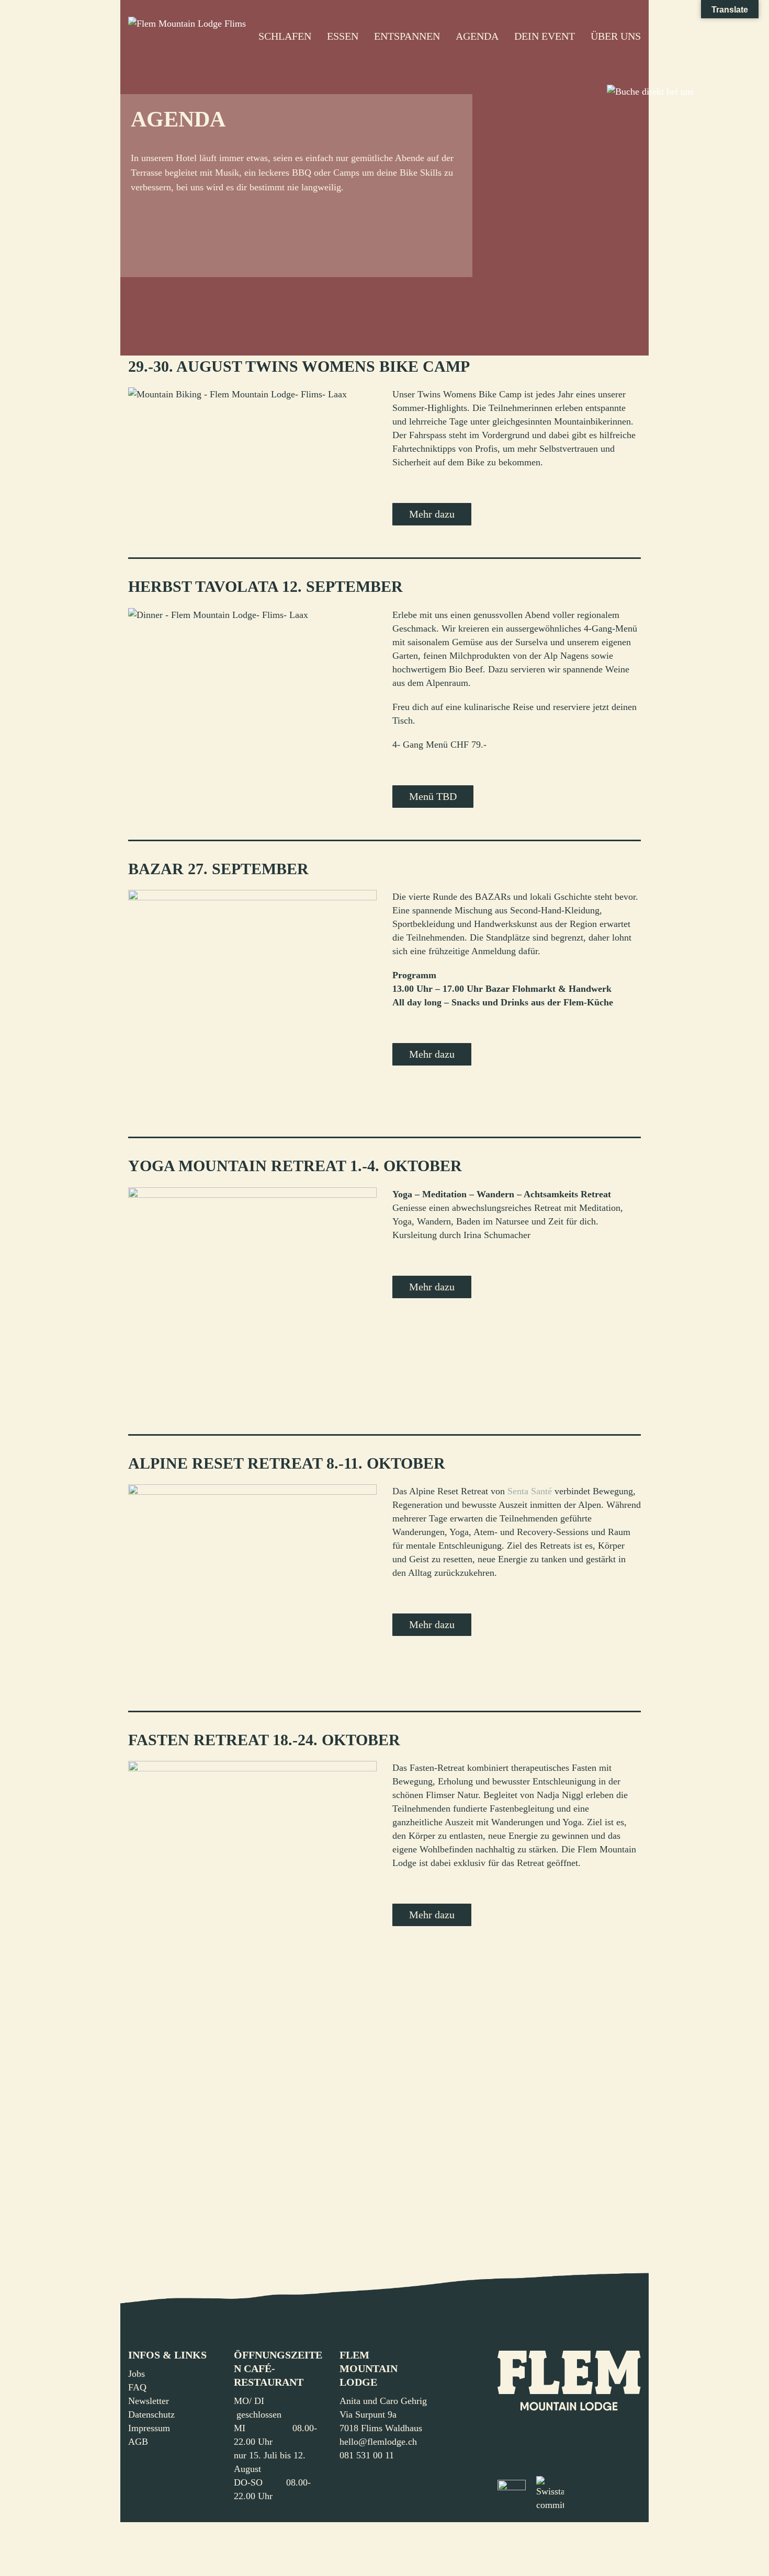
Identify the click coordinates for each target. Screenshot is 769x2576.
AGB (138, 2442)
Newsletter (149, 2401)
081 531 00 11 (367, 2455)
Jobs (137, 2374)
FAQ (137, 2387)
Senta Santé (530, 1491)
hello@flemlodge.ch (378, 2442)
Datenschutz (151, 2414)
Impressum (149, 2428)
